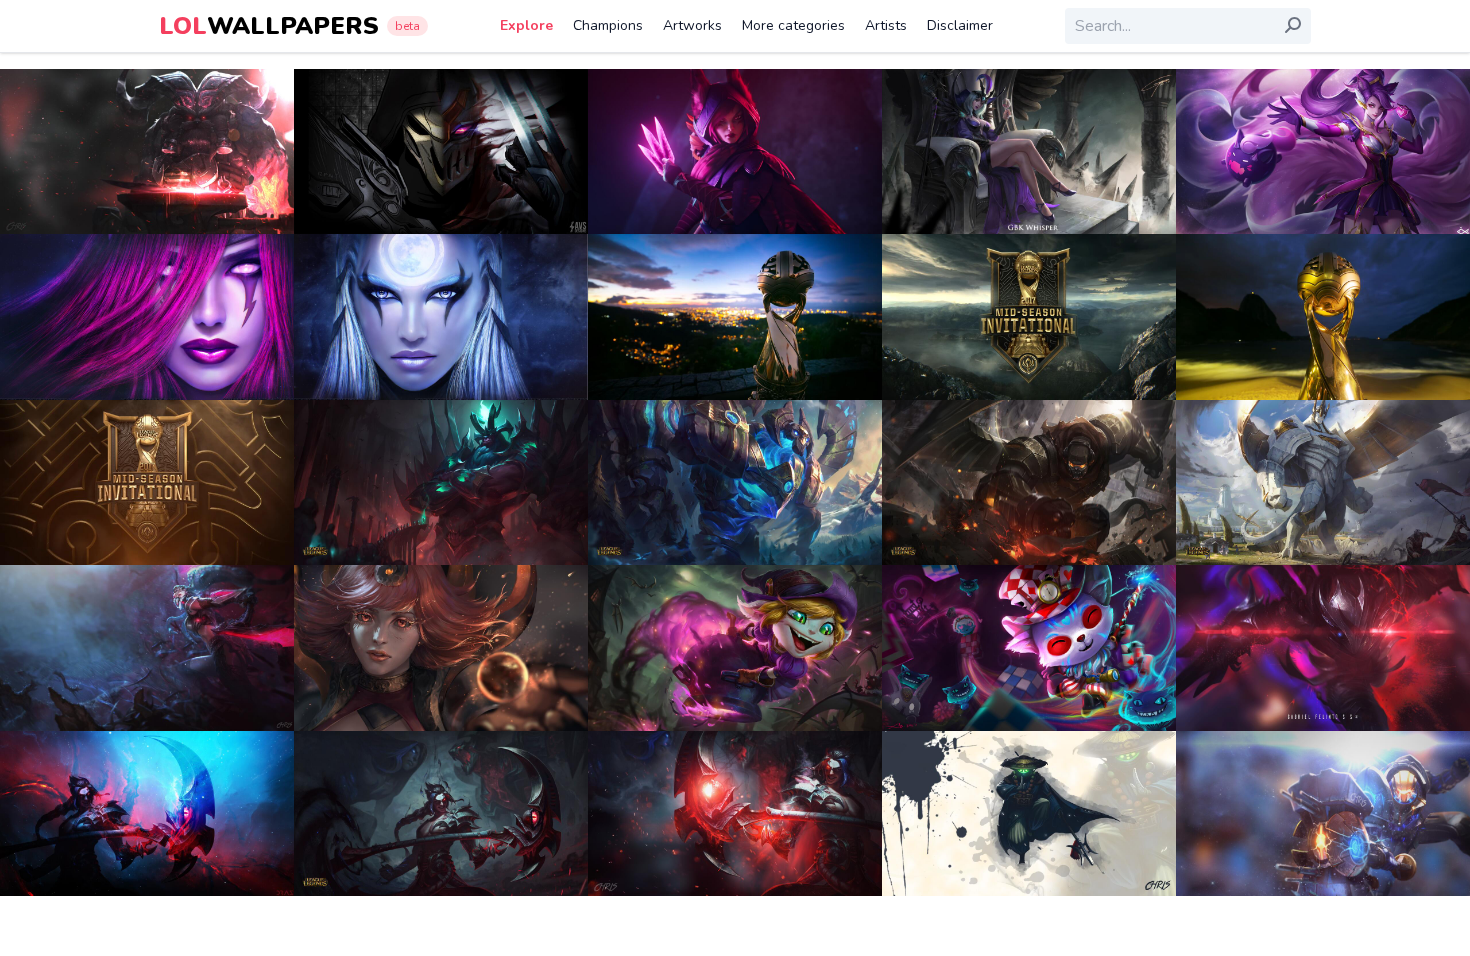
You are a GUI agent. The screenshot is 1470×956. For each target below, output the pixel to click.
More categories (793, 25)
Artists (886, 25)
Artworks (692, 25)
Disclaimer (960, 25)
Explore (526, 25)
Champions (608, 25)
